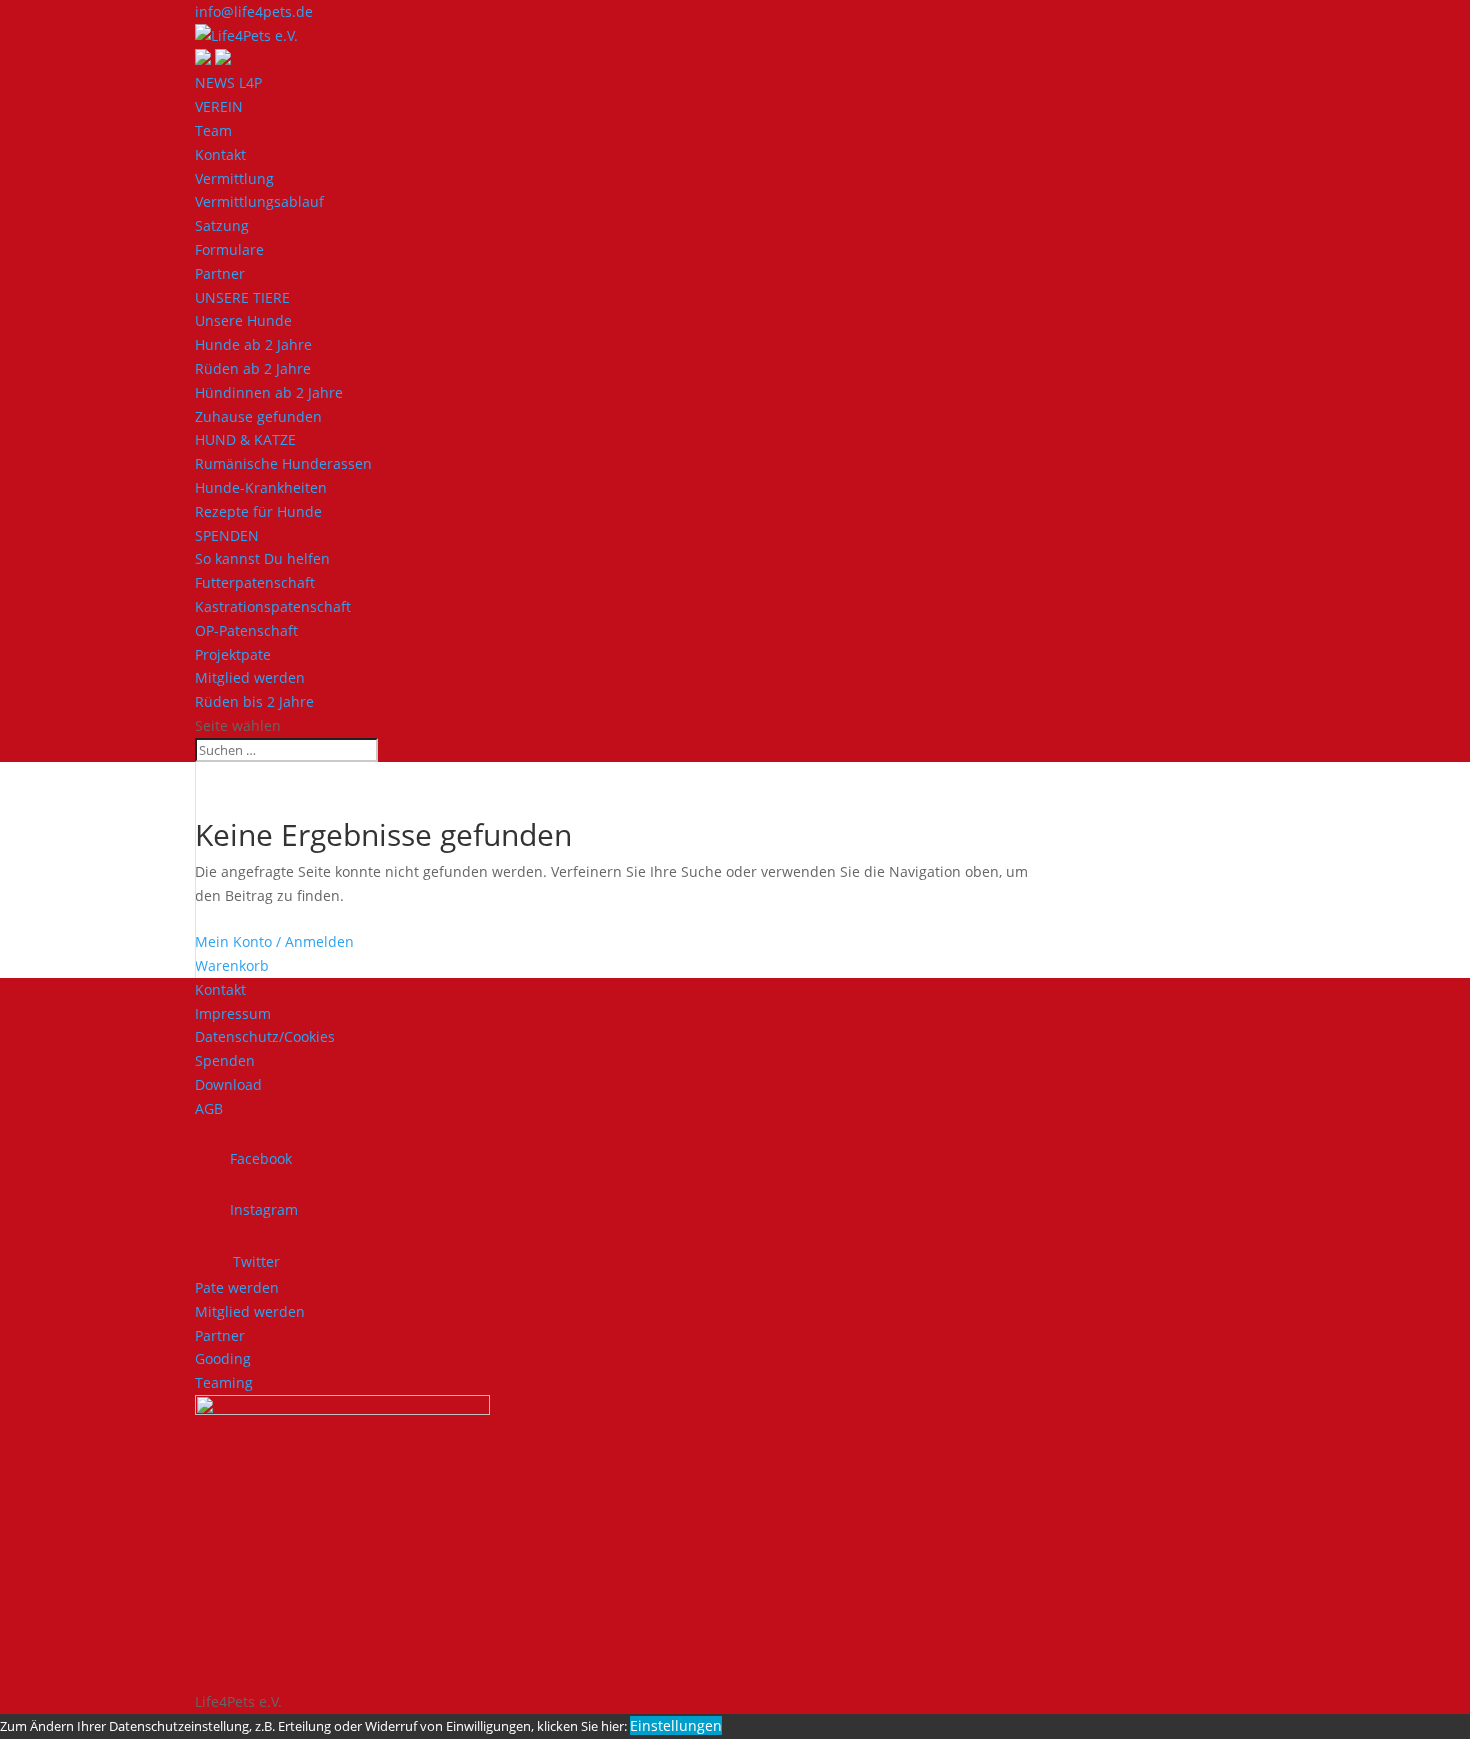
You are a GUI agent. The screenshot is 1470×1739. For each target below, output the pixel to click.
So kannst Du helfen (262, 558)
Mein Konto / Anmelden (274, 941)
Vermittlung (234, 178)
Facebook (261, 1158)
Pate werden (237, 1287)
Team (213, 130)
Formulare (229, 249)
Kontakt (220, 154)
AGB (209, 1108)
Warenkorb (232, 965)
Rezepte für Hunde (258, 511)
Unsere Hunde (243, 320)
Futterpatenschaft (255, 582)
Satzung (222, 225)
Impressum (233, 1013)
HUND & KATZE (245, 439)
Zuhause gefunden (258, 416)
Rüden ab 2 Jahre (253, 368)
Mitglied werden (250, 677)
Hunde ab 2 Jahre (253, 344)
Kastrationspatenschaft (273, 606)
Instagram (264, 1209)
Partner (220, 273)
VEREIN (219, 106)
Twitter (256, 1261)
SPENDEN (227, 535)
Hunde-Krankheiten (261, 487)
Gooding (223, 1358)
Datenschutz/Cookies (265, 1036)
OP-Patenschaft (246, 630)
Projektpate (233, 654)
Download (228, 1084)
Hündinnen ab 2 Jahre (269, 392)
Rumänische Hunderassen (283, 463)
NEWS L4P (228, 82)
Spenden (225, 1060)
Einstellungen (676, 1725)
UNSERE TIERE (242, 297)
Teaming (224, 1382)
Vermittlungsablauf (259, 201)
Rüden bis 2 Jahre (254, 701)
